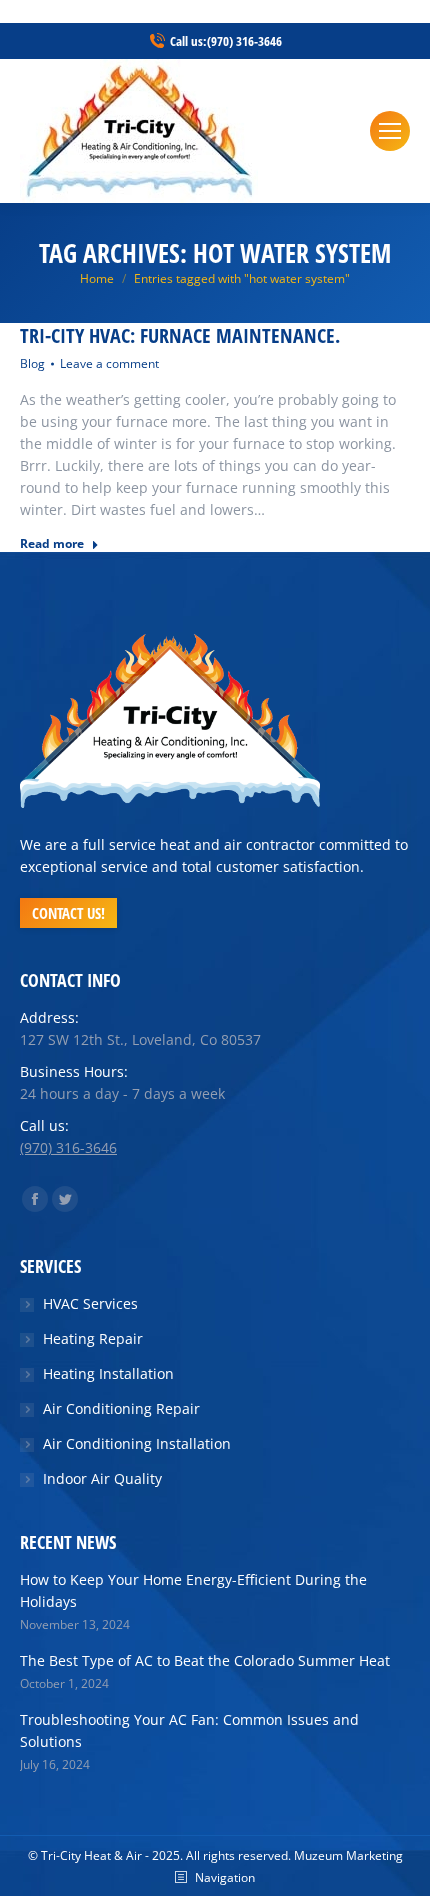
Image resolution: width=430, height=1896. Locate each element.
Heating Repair (93, 1338)
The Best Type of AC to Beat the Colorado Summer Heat (205, 1660)
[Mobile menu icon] (390, 131)
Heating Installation (108, 1373)
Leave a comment (109, 363)
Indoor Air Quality (102, 1478)
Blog (32, 363)
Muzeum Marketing (348, 1855)
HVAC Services (90, 1303)
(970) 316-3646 (244, 41)
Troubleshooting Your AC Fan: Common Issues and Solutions (189, 1730)
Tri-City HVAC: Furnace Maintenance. (180, 336)
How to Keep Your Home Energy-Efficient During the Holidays (193, 1590)
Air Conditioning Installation (137, 1443)
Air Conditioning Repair (121, 1408)
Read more (52, 544)
